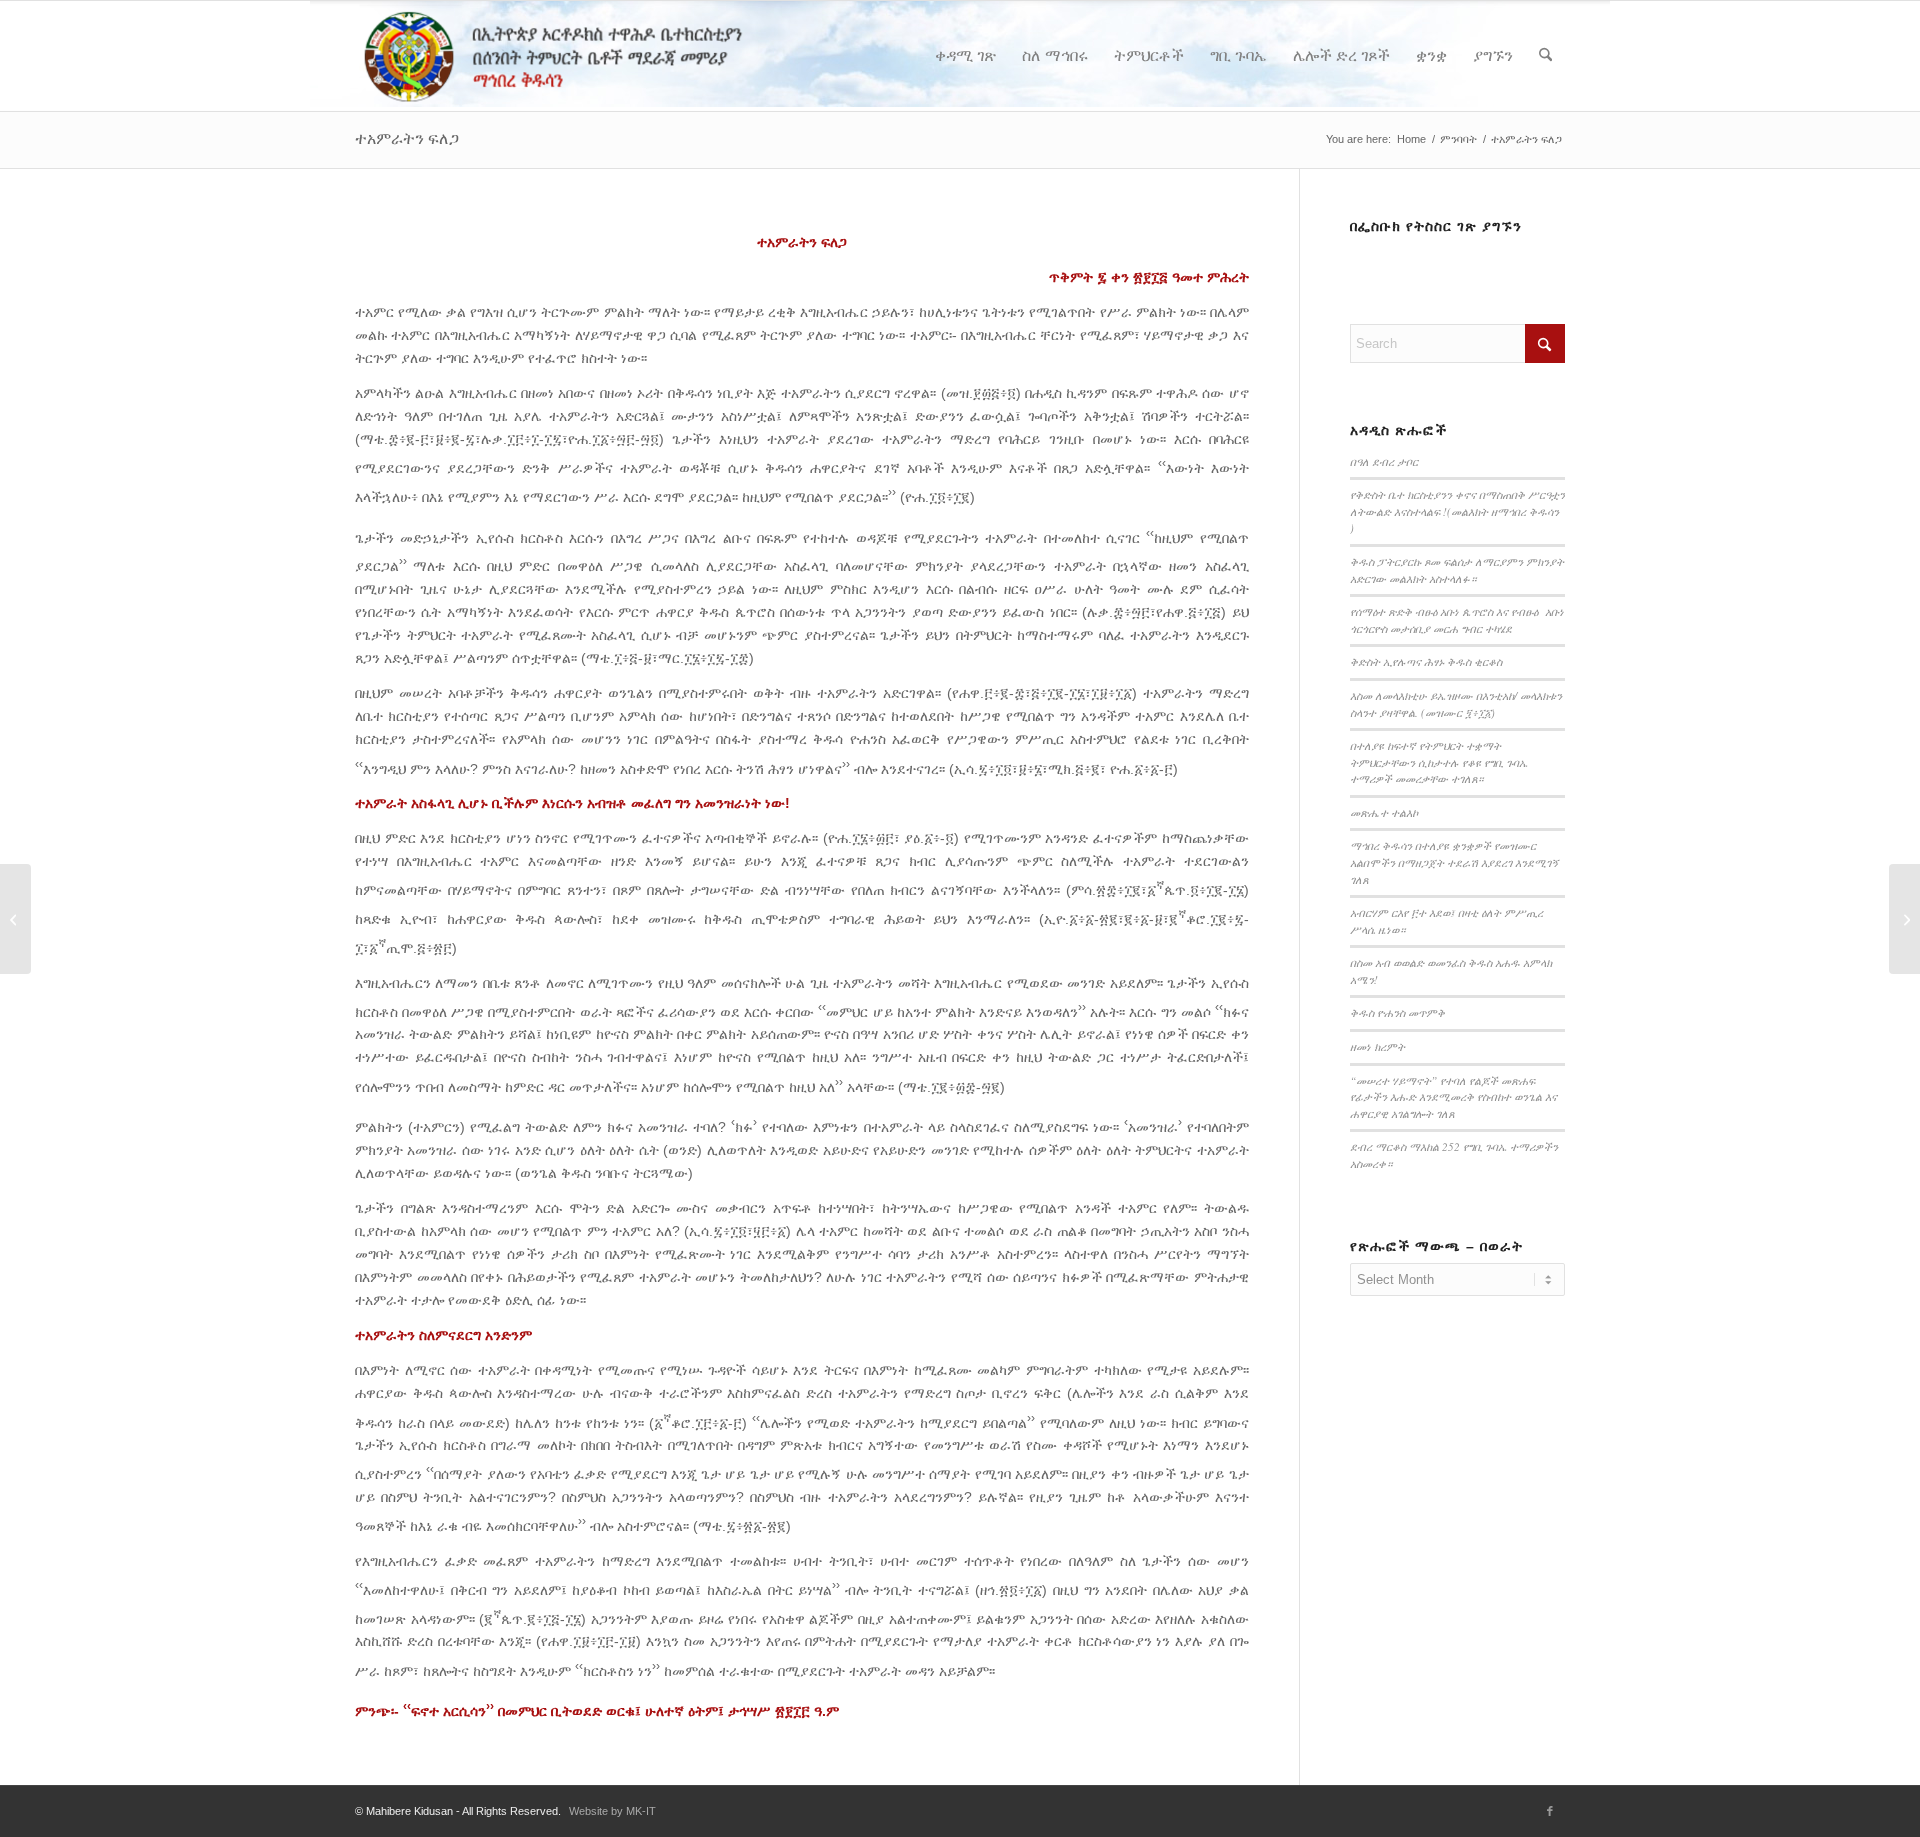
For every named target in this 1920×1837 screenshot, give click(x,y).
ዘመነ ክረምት (1377, 1046)
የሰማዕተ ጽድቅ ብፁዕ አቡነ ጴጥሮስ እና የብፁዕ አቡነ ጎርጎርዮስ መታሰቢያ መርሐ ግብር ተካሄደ (1457, 620)
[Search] (1545, 56)
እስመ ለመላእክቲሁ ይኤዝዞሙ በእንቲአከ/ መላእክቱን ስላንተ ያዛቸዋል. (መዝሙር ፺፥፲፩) (1456, 704)
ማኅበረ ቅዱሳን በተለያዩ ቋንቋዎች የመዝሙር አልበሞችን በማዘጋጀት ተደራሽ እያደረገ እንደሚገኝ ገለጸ (1454, 862)
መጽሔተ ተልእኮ (1384, 812)
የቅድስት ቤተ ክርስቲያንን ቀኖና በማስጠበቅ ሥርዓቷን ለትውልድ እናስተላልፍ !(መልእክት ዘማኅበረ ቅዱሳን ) (1457, 511)
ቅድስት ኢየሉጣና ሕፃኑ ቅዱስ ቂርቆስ (1426, 661)
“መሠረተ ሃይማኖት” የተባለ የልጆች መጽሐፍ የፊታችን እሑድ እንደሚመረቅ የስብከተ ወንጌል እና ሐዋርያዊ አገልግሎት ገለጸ (1453, 1097)
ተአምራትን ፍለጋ (407, 138)
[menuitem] (965, 56)
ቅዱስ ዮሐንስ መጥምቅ (1397, 1012)
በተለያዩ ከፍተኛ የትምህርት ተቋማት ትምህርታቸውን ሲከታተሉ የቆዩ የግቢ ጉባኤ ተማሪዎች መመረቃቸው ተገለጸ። (1439, 762)
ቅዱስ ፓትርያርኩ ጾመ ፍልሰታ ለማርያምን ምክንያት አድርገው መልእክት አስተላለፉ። (1457, 570)
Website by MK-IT (612, 1811)
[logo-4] (582, 56)
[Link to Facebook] (1550, 1811)
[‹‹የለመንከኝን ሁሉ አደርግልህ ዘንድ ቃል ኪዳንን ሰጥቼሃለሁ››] (15, 919)
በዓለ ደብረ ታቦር (1384, 461)
